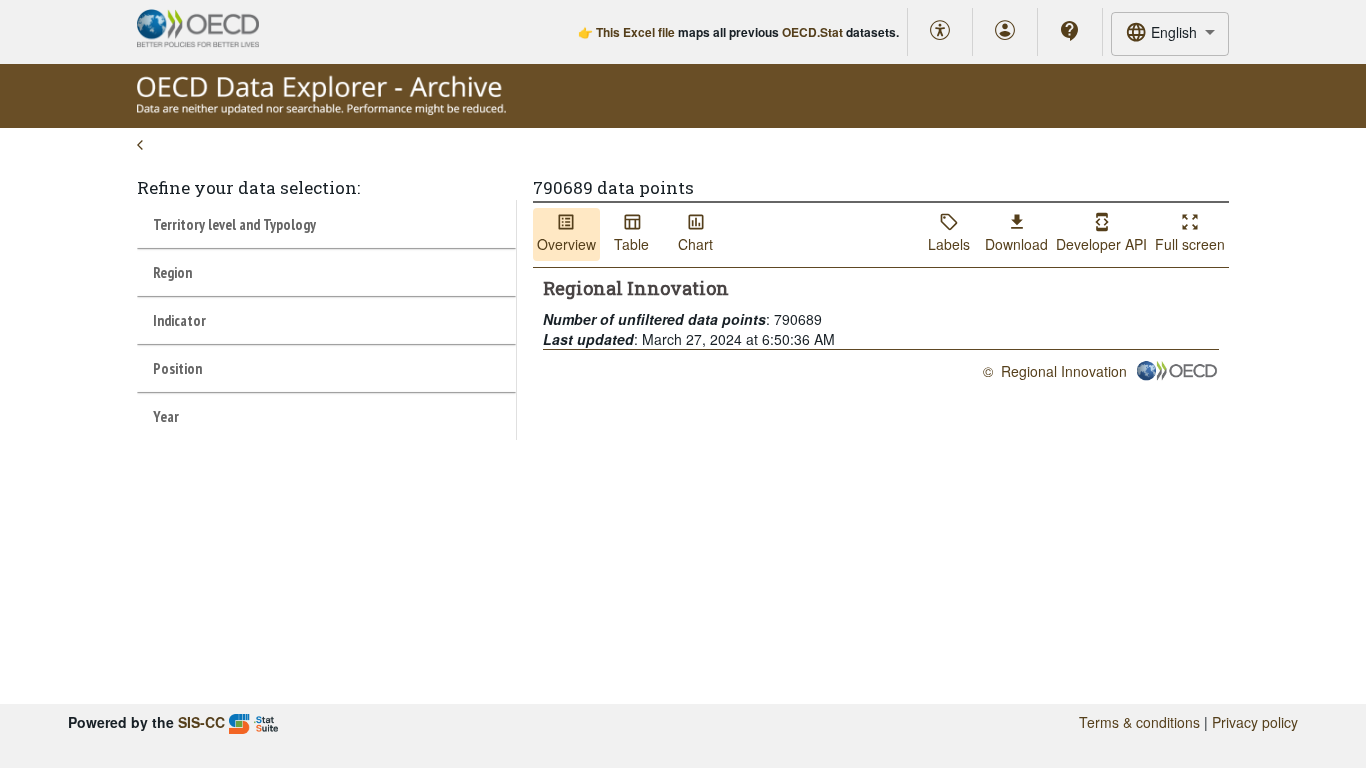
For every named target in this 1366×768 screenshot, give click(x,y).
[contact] (1070, 31)
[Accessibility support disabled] (940, 32)
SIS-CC (201, 722)
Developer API (1101, 244)
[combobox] (1170, 33)
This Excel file (635, 32)
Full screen (1190, 244)
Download (1016, 244)
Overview (566, 244)
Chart (695, 244)
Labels (949, 244)
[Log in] (1005, 32)
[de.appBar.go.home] (321, 110)
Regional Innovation (1064, 371)
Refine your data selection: (248, 187)
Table (631, 244)
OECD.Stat (812, 32)
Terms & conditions (1139, 722)
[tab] (326, 224)
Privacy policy (1255, 722)
